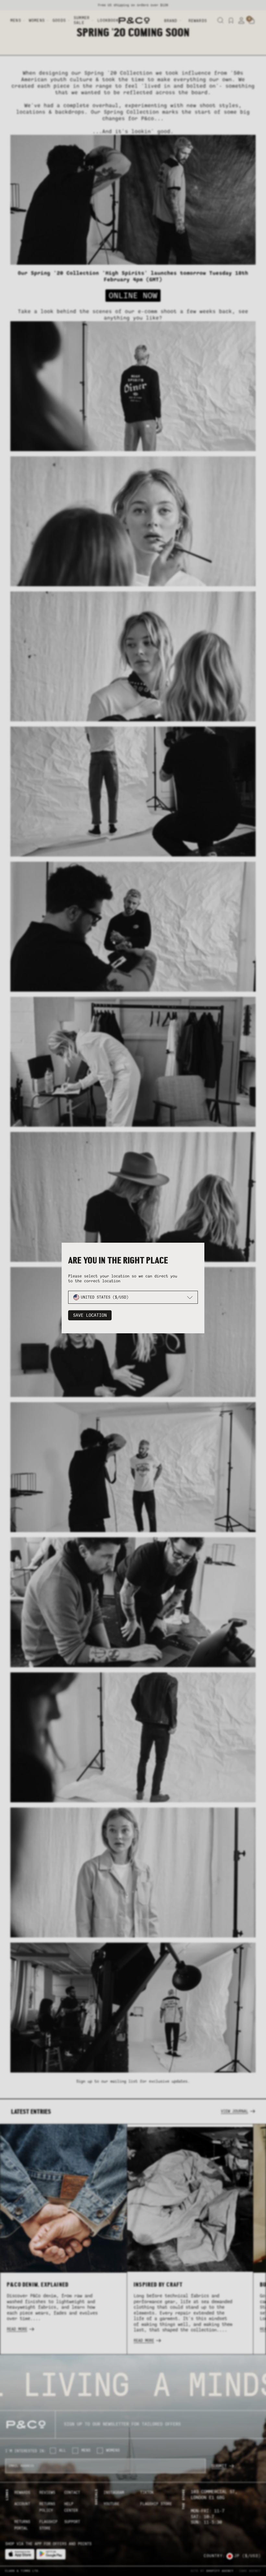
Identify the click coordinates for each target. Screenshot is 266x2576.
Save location (90, 1315)
